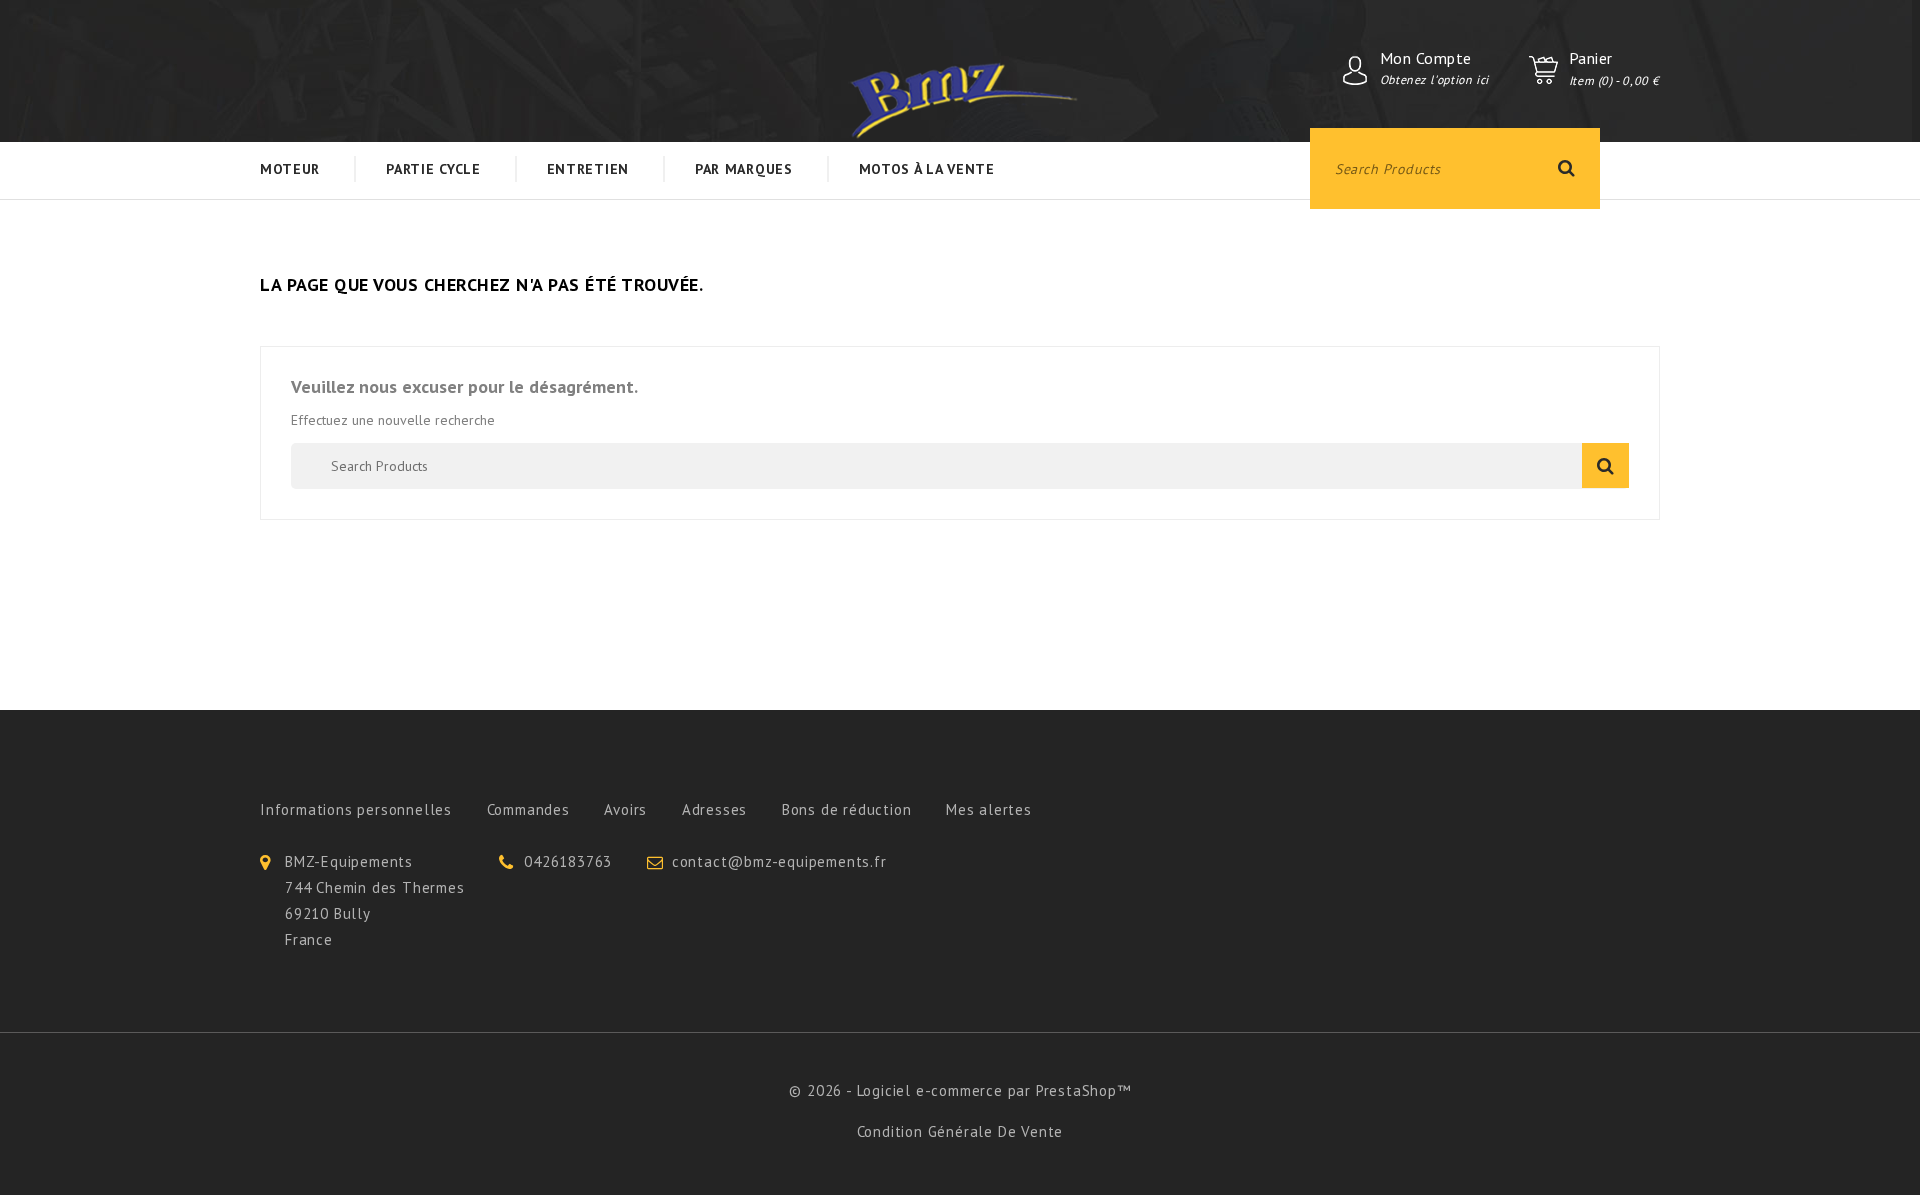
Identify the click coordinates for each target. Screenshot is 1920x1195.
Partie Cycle (433, 169)
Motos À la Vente (927, 169)
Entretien (588, 169)
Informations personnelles (356, 809)
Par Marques (744, 169)
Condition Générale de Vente (960, 1131)
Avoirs (625, 809)
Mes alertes (989, 809)
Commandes (528, 809)
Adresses (714, 809)
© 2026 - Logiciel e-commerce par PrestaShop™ (959, 1090)
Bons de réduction (847, 809)
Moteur (290, 169)
